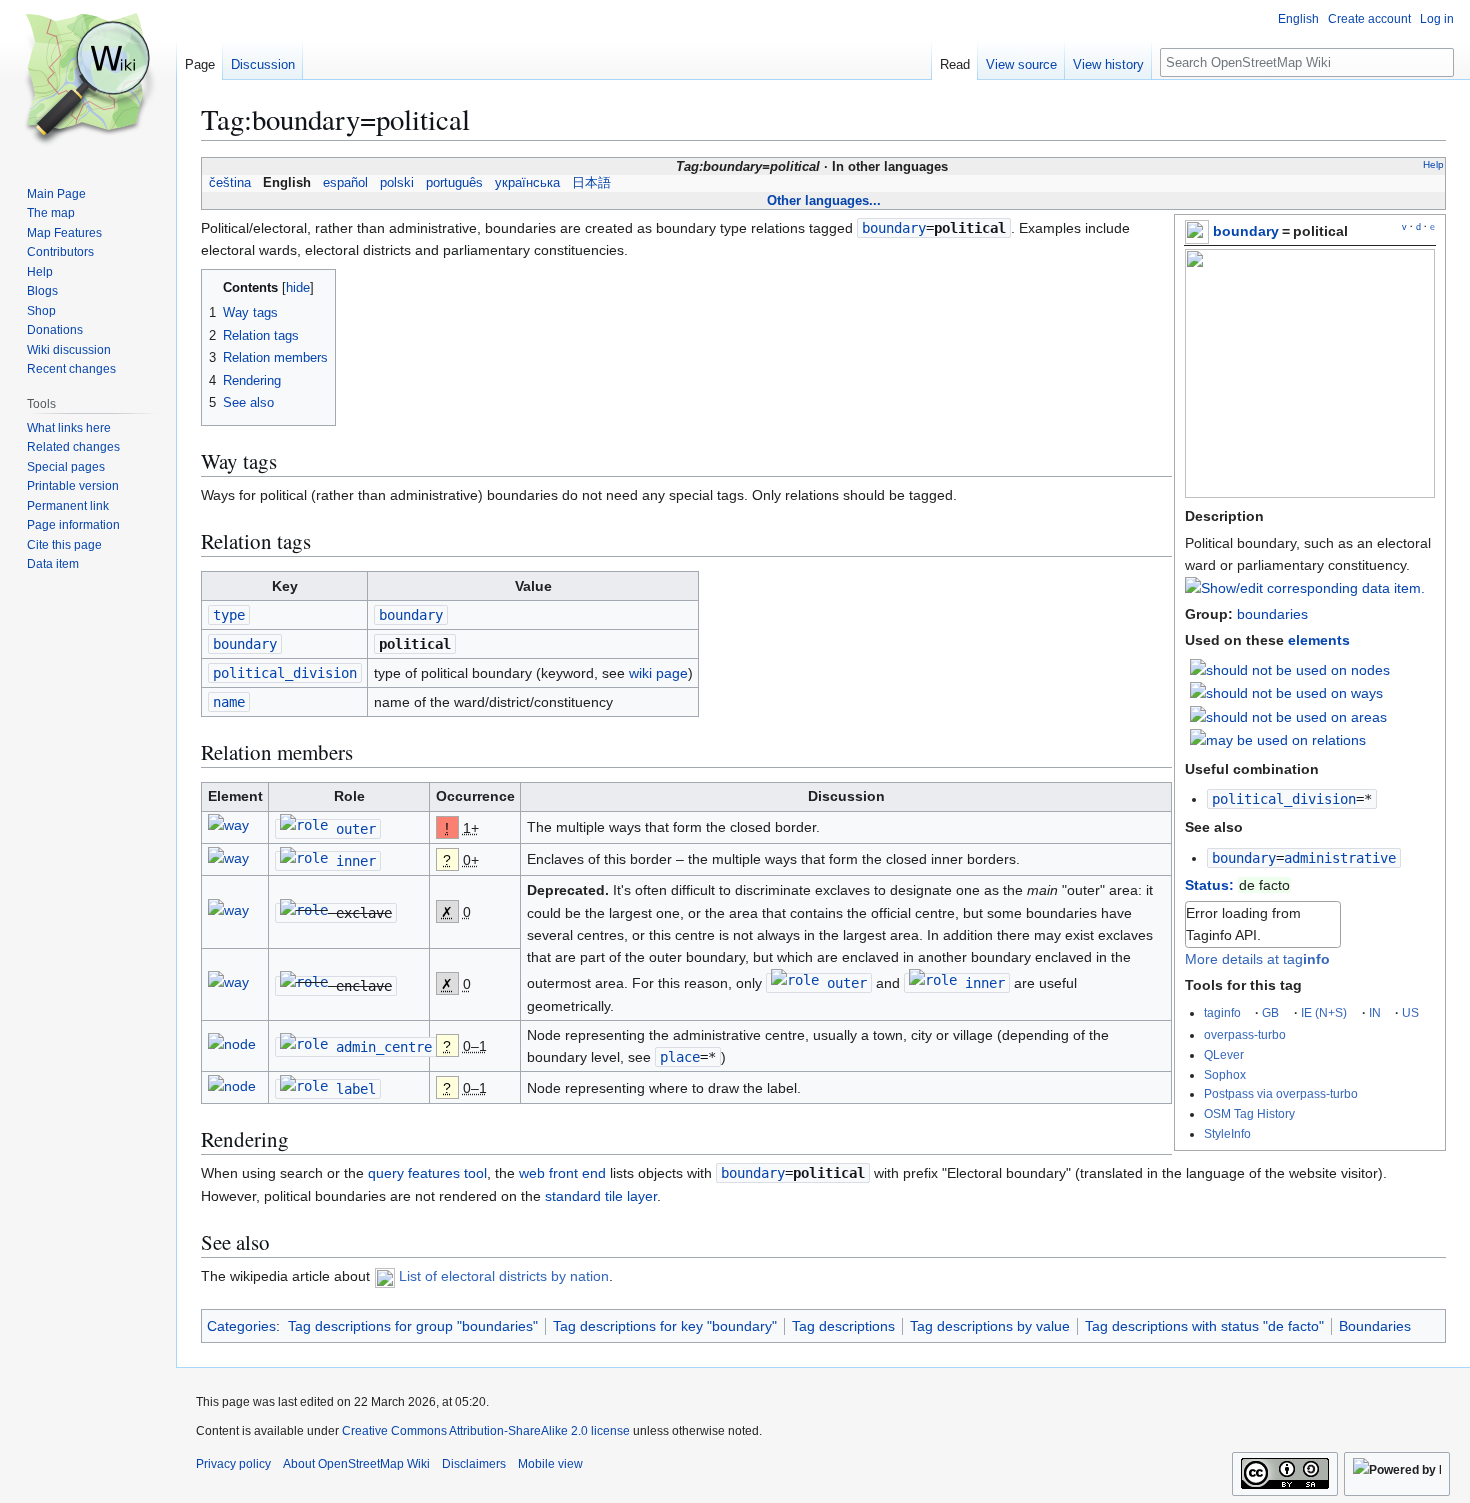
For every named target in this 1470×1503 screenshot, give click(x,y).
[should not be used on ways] (1286, 692)
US (1410, 1012)
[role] (304, 829)
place (680, 1057)
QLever (1224, 1054)
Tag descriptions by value (990, 1326)
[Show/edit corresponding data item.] (1305, 588)
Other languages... (824, 200)
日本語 (591, 183)
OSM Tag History (1249, 1113)
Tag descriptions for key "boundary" (665, 1326)
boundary (1246, 231)
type (229, 615)
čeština (230, 183)
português (454, 183)
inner (356, 861)
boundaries (1272, 614)
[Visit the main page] (88, 80)
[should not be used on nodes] (1290, 669)
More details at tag (1257, 959)
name (229, 702)
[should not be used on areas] (1288, 716)
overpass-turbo (1245, 1034)
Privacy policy (233, 1464)
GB (1270, 1012)
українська (527, 183)
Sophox (1225, 1074)
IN (1375, 1012)
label (356, 1089)
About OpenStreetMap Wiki (356, 1464)
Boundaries (1375, 1326)
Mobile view (550, 1464)
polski (397, 183)
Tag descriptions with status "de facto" (1204, 1326)
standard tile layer (601, 1196)
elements (1319, 640)
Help (1433, 164)
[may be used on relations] (1278, 739)
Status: (1209, 885)
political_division (1284, 799)
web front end (562, 1173)
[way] (228, 829)
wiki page (658, 673)
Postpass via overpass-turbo (1281, 1093)
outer (356, 829)
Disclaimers (474, 1464)
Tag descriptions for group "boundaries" (413, 1326)
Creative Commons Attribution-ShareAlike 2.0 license (486, 1431)
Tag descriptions (843, 1326)
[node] (232, 1047)
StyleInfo (1227, 1133)
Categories (241, 1326)
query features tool (427, 1173)
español (345, 183)
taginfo (1222, 1012)
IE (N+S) (1324, 1012)
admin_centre (384, 1047)
